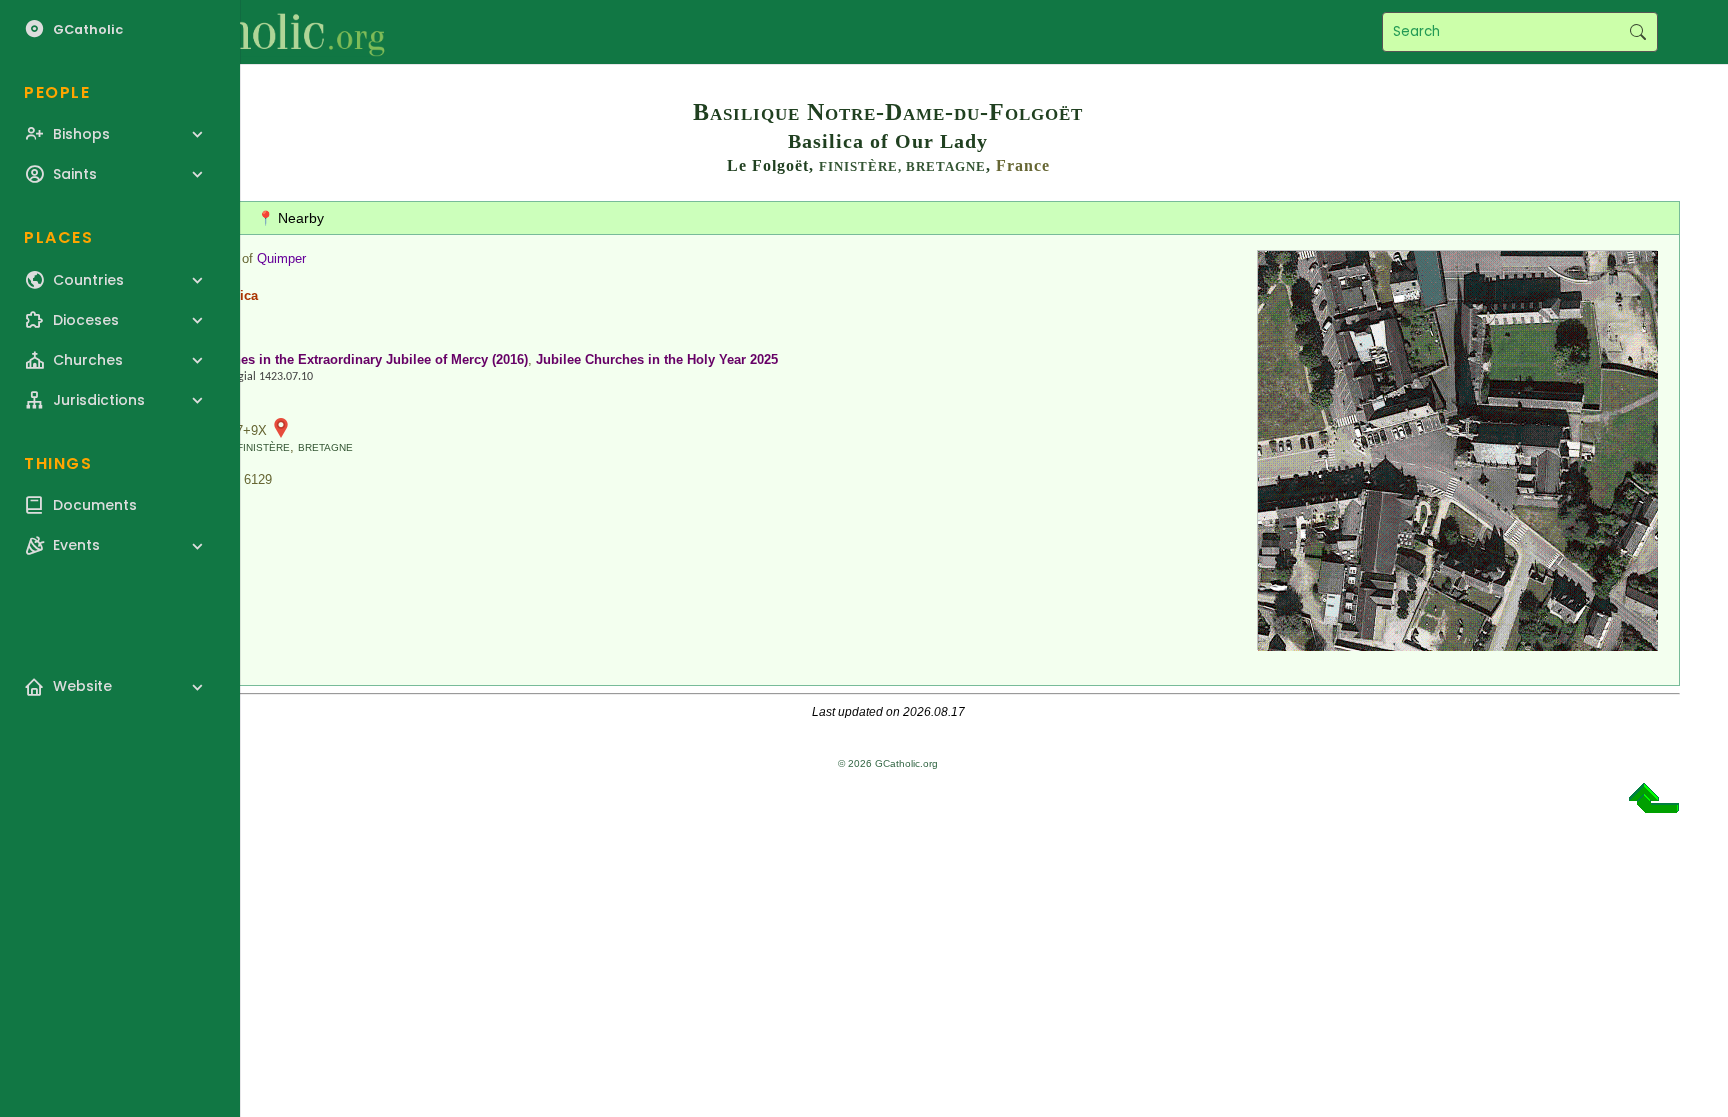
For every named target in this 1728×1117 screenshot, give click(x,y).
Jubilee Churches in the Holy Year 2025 (657, 359)
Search (1637, 32)
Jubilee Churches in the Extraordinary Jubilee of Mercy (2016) (337, 359)
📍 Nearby (290, 218)
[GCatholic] (246, 32)
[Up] (1654, 805)
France (1023, 165)
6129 (258, 479)
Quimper (281, 258)
